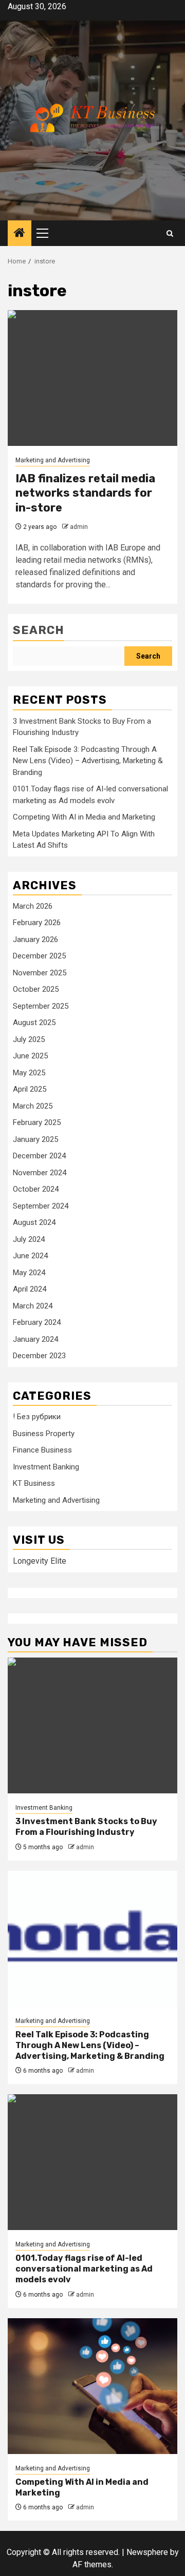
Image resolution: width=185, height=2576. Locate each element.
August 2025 (34, 1023)
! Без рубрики (37, 1417)
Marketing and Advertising (53, 460)
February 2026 (37, 923)
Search (39, 630)
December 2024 (39, 1156)
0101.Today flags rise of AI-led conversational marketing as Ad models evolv (84, 2269)
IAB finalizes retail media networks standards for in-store (85, 493)
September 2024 (41, 1206)
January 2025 (35, 1139)
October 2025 (36, 989)
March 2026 (33, 906)
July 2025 (29, 1039)
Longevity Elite (40, 1561)
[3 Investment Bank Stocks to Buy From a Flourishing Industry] (92, 1725)
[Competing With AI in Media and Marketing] (92, 2386)
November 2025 (40, 973)
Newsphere (147, 2552)
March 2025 (33, 1106)
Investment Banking (46, 1467)
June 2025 (30, 1056)
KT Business (34, 1483)
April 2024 (30, 1289)
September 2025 (41, 1006)
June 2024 (30, 1256)
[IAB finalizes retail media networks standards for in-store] (92, 378)
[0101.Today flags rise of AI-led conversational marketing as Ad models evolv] (92, 2162)
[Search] (170, 233)
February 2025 (37, 1122)
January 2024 (35, 1339)
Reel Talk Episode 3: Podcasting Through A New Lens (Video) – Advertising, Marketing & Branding (88, 761)
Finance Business (42, 1450)
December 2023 (39, 1356)
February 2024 (37, 1322)
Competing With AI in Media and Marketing (84, 817)
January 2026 (35, 939)
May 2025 (29, 1073)
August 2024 (34, 1222)
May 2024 (29, 1273)
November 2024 (40, 1173)
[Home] (20, 234)
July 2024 (29, 1239)
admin (79, 527)
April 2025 (30, 1089)
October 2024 (36, 1189)
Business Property (44, 1434)
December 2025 (39, 956)
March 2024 (33, 1306)
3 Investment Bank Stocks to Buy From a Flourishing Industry (86, 1827)
